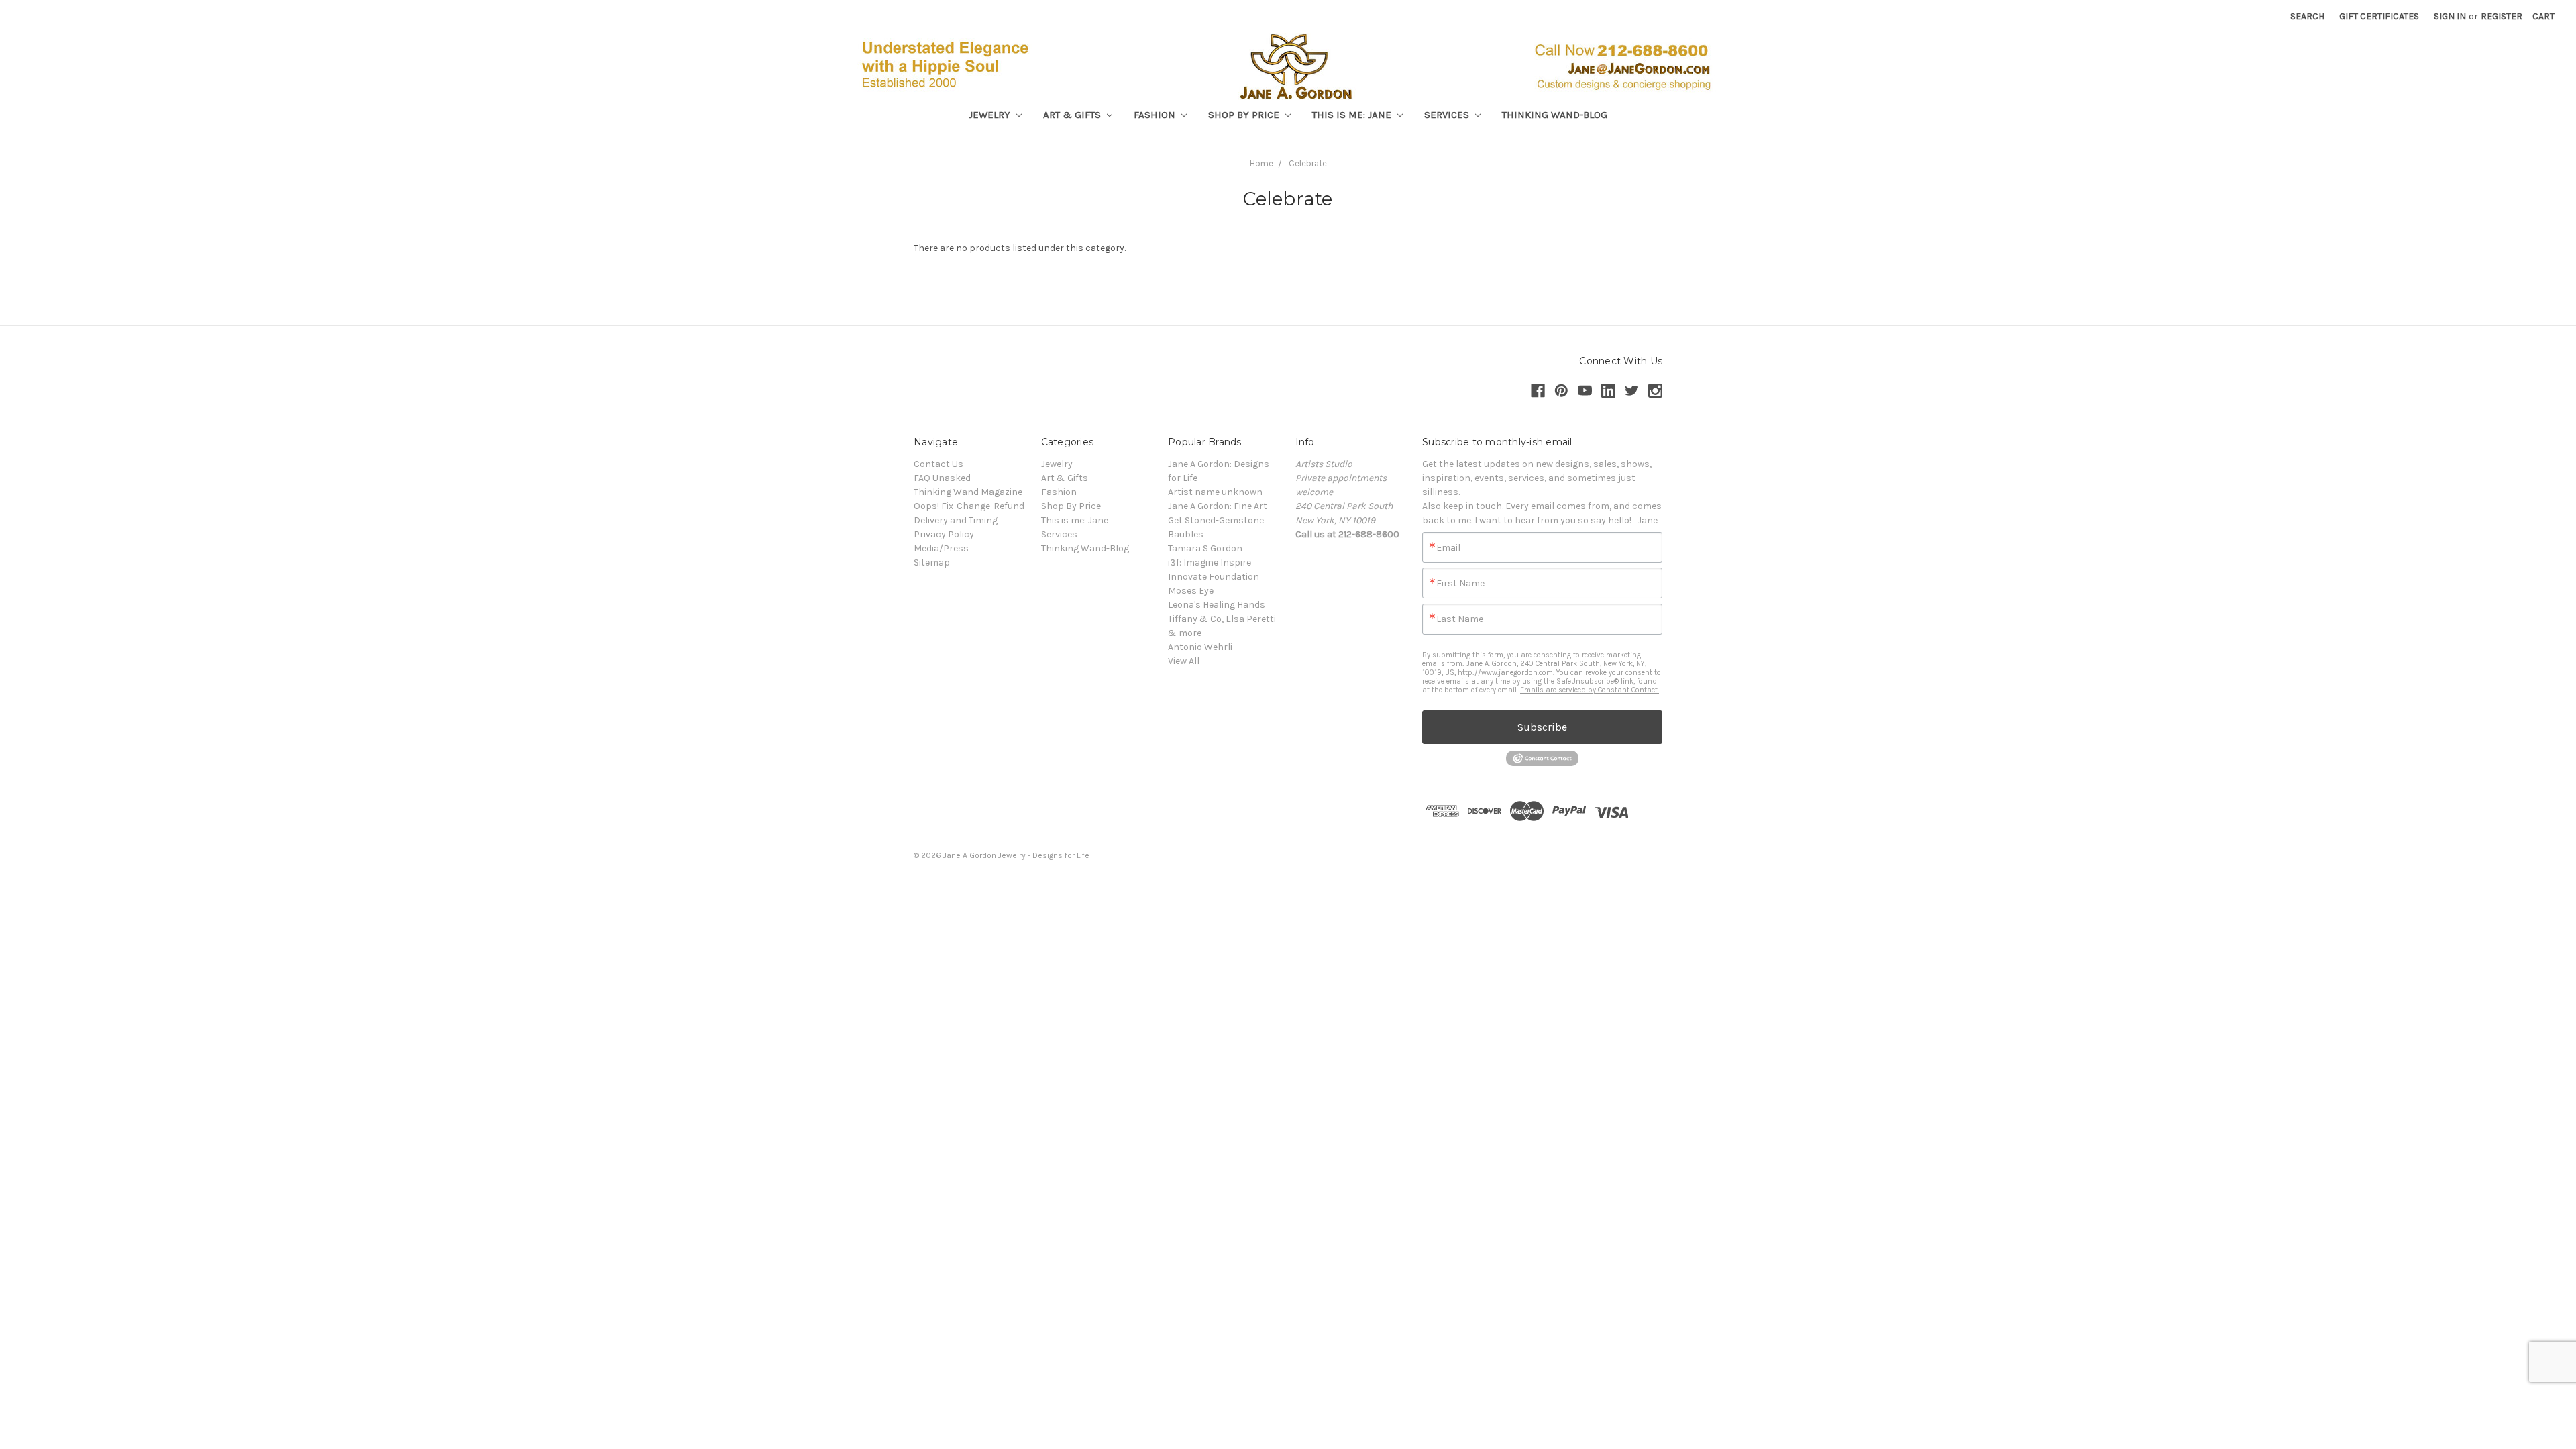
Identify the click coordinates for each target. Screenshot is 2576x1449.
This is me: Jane (1353, 115)
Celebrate (1308, 163)
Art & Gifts (1073, 115)
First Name (1460, 584)
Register (2502, 16)
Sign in (2450, 16)
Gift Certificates (2379, 16)
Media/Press (941, 548)
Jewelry (991, 115)
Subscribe (1542, 727)
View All (1184, 661)
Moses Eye (1191, 591)
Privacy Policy (944, 534)
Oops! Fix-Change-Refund (969, 506)
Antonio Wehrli (1200, 647)
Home (1262, 163)
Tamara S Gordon (1205, 548)
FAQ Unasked (942, 478)
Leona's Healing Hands (1217, 605)
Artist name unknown (1215, 492)
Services (1448, 115)
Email (1448, 548)
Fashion (1156, 115)
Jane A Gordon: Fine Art (1218, 506)
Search (2307, 16)
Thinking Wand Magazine (968, 492)
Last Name (1460, 619)
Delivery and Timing (956, 520)
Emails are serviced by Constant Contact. (1590, 690)
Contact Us (938, 464)
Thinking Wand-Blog (1555, 115)
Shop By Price (1245, 115)
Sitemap (932, 562)
